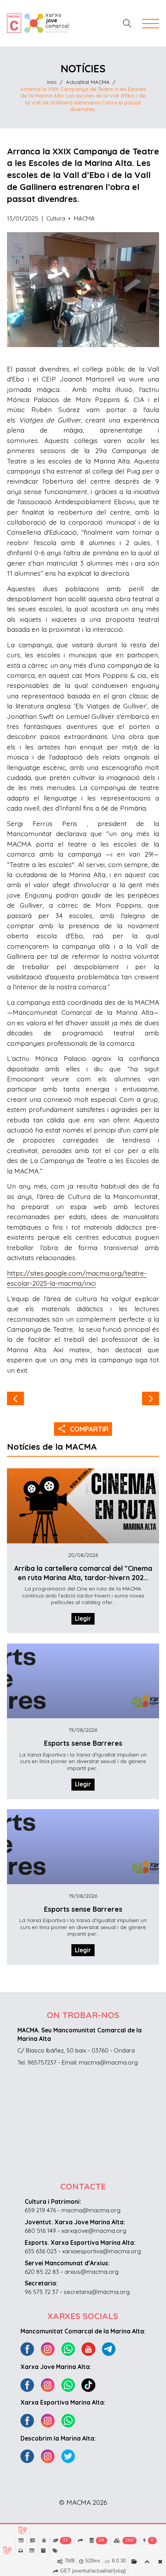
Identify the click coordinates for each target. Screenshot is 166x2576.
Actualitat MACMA (88, 82)
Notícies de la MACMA (52, 1447)
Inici (52, 82)
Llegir (83, 1619)
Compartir (83, 1428)
